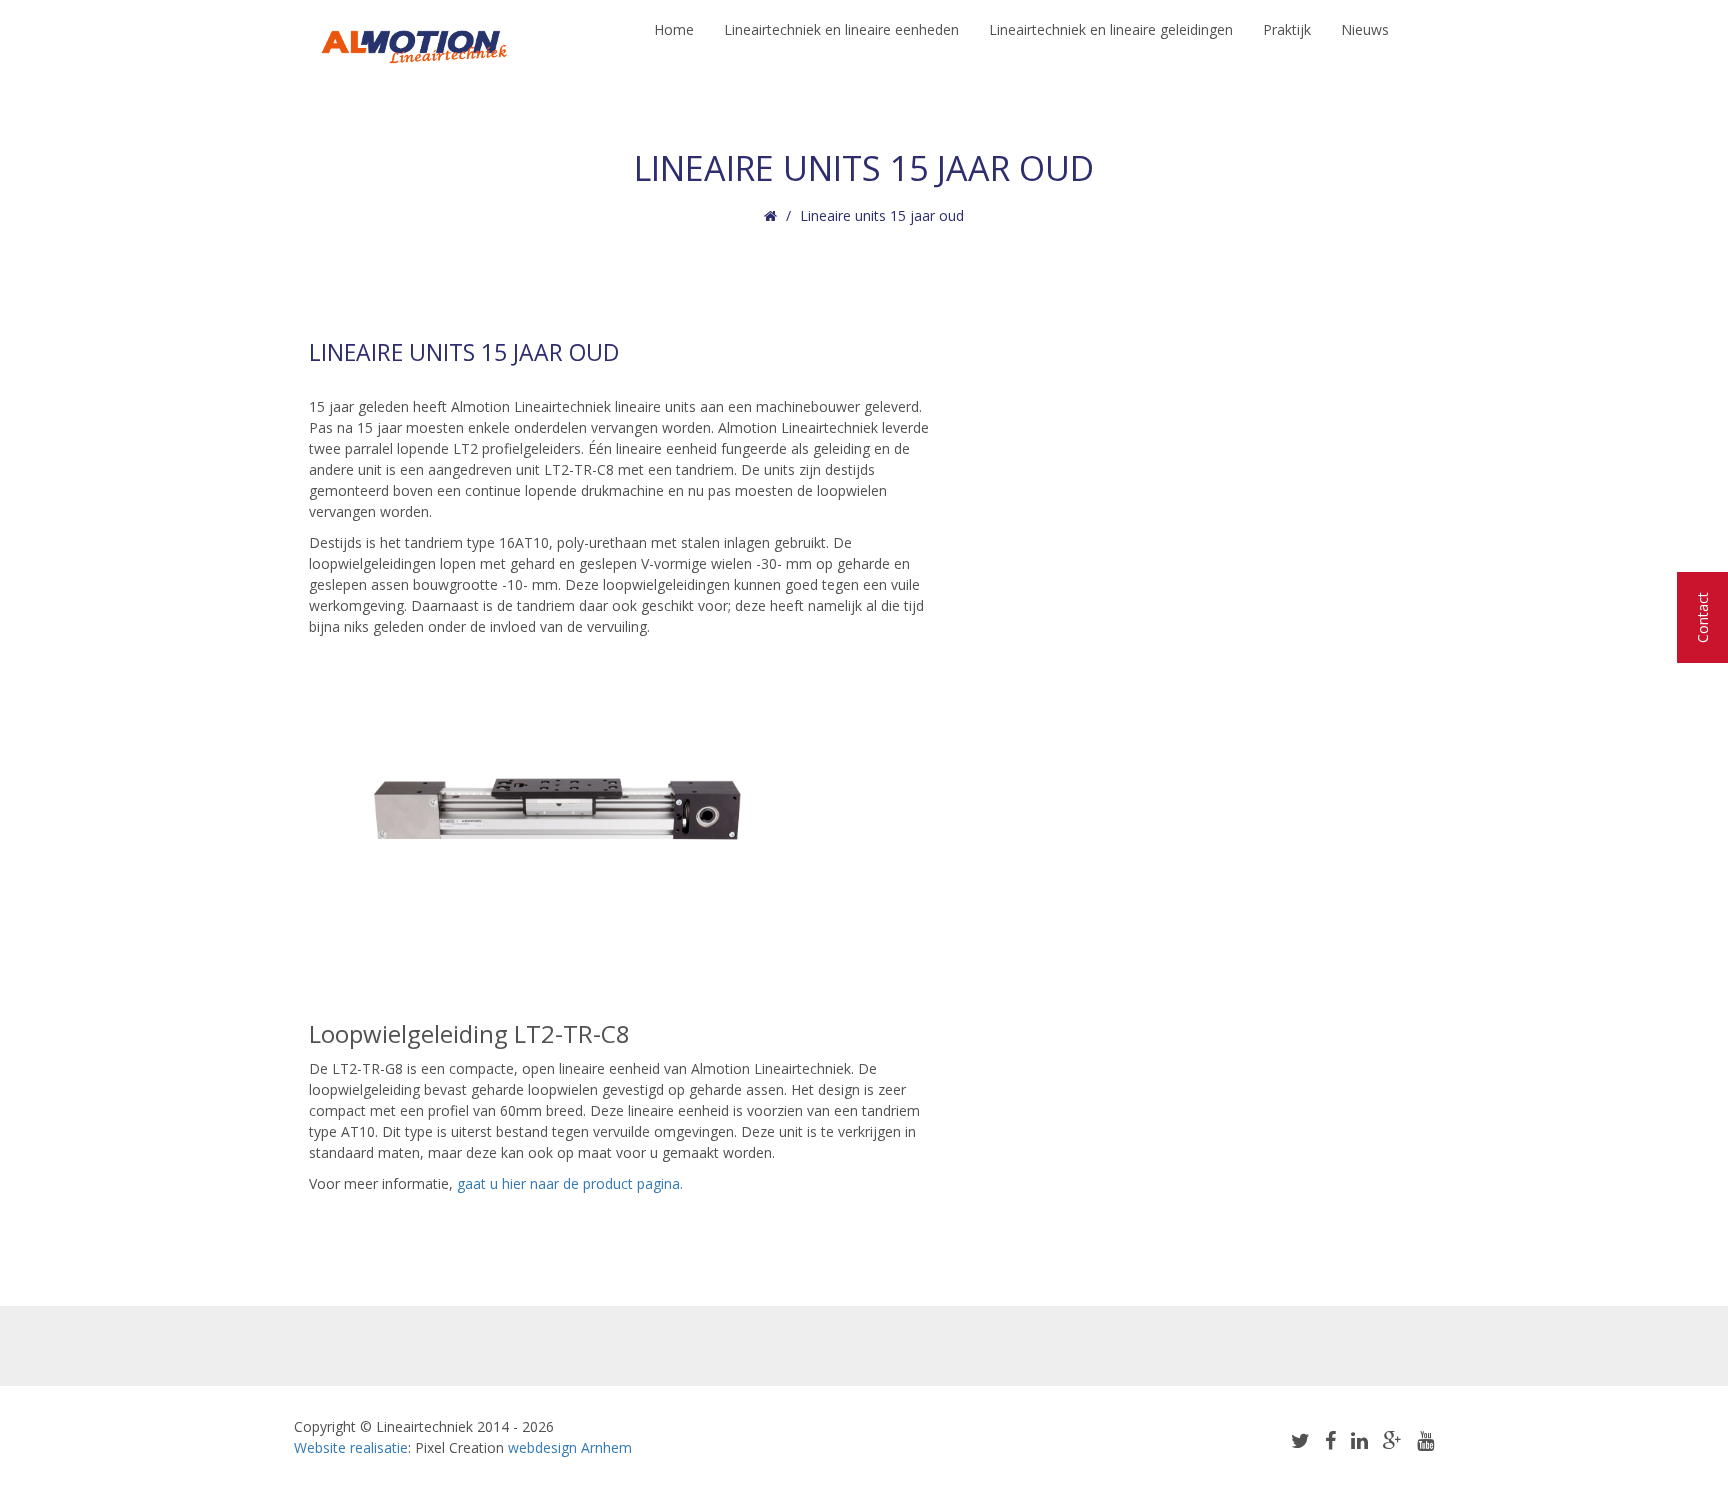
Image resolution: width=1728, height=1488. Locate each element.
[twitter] (1300, 1440)
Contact (1702, 617)
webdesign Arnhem (570, 1447)
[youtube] (1425, 1440)
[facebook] (1330, 1440)
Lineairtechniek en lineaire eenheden (841, 29)
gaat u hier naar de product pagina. (572, 1183)
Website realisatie (351, 1447)
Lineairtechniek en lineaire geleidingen (1111, 29)
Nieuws (1365, 29)
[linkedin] (1359, 1440)
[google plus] (1392, 1440)
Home (674, 29)
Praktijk (1287, 29)
